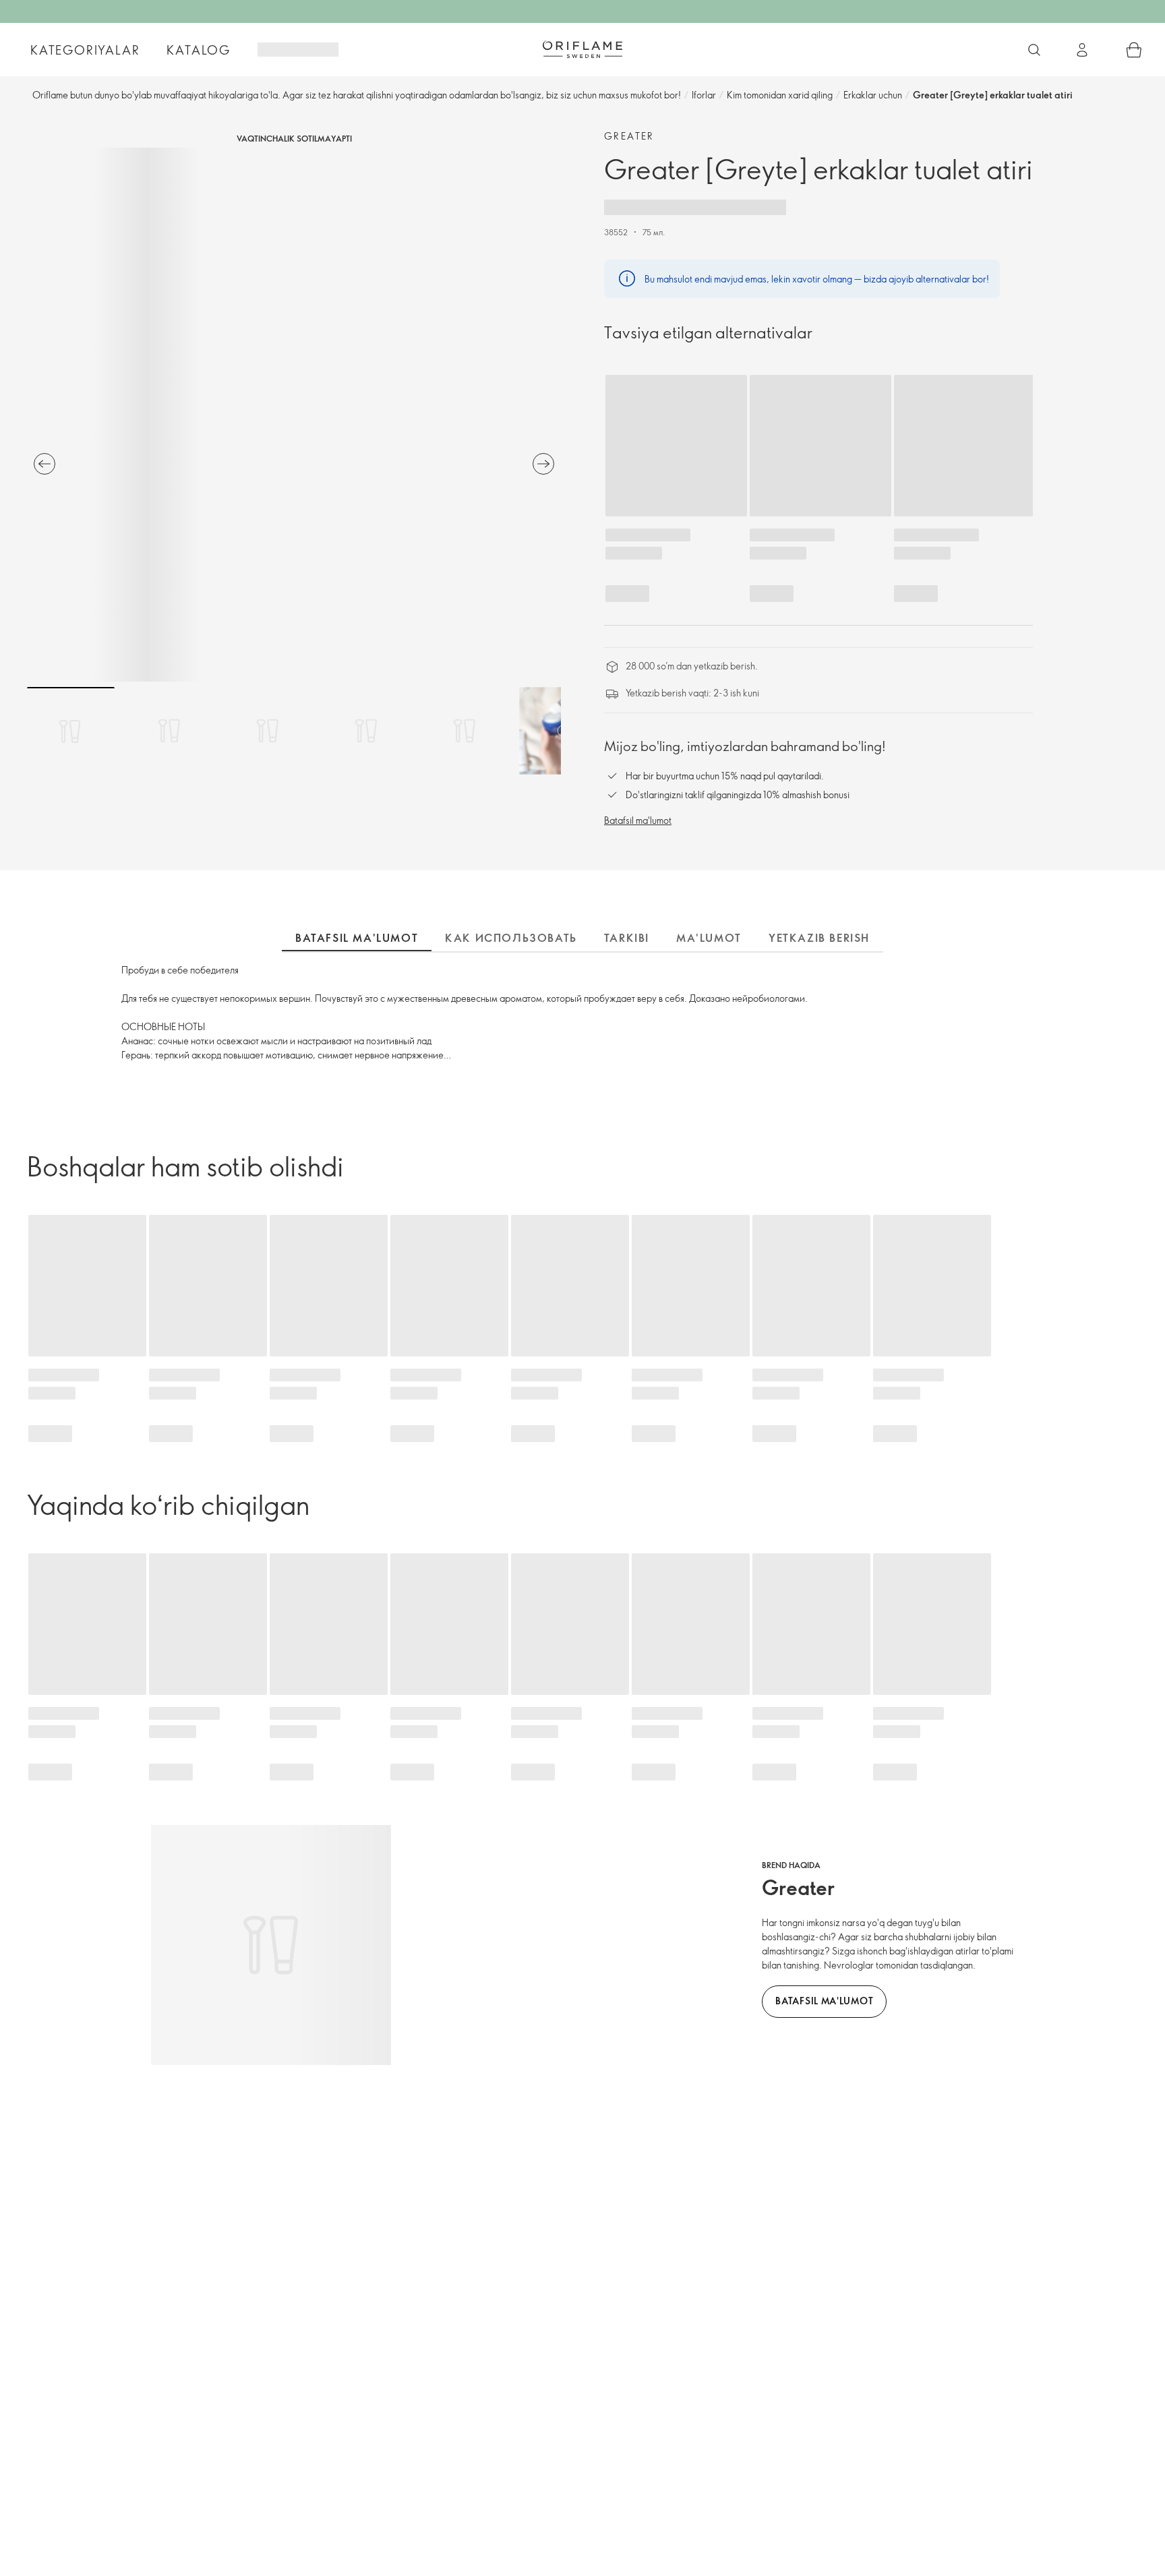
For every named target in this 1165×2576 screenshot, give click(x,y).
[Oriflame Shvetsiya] (582, 49)
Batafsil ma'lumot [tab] (357, 938)
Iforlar (704, 95)
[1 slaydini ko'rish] (71, 731)
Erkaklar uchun (873, 95)
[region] (294, 415)
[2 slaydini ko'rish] (169, 731)
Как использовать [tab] (511, 938)
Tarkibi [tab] (627, 938)
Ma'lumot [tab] (709, 938)
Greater (629, 136)
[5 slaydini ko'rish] (465, 731)
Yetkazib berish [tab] (819, 938)
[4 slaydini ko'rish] (366, 731)
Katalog (199, 50)
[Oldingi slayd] (44, 464)
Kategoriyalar (85, 50)
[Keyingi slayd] (543, 464)
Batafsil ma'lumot (638, 820)
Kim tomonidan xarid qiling (780, 95)
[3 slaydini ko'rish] (268, 731)
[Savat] (1134, 50)
